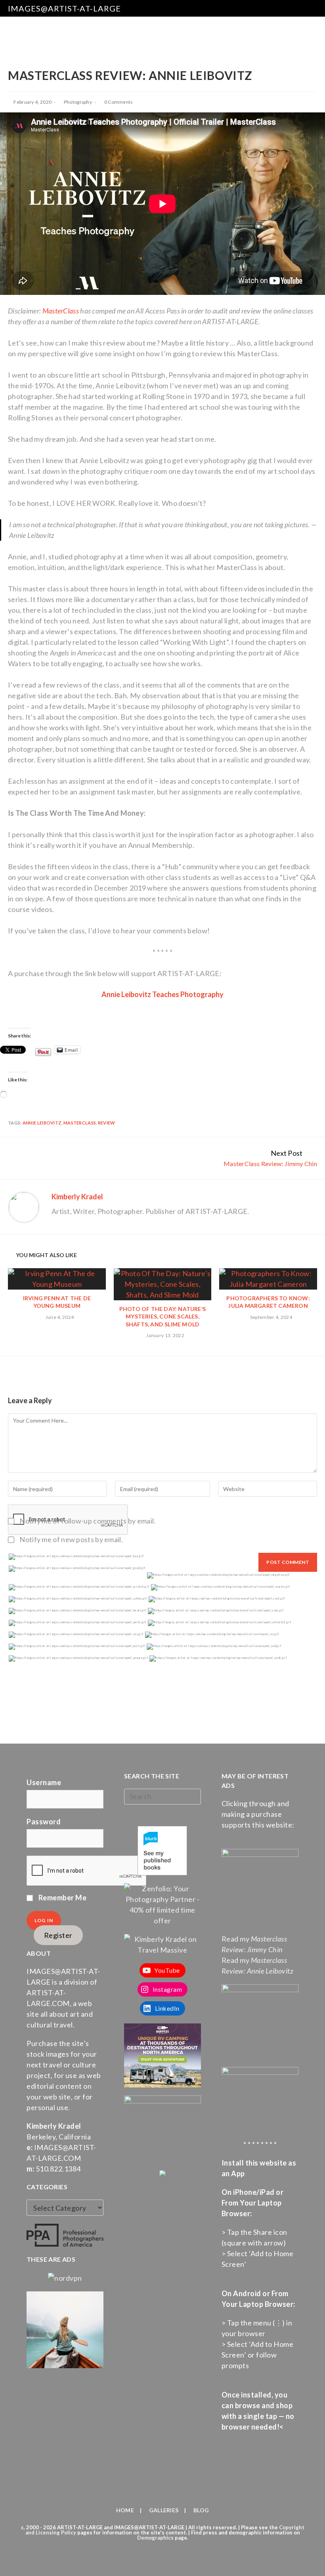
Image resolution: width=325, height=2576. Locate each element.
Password (44, 1822)
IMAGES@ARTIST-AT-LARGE (64, 8)
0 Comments (119, 102)
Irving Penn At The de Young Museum (57, 1302)
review (107, 1123)
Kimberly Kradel (77, 1197)
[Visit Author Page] (24, 1206)
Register (58, 1935)
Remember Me (62, 1898)
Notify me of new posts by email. (71, 1539)
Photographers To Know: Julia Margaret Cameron (268, 1302)
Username (44, 1782)
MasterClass (61, 311)
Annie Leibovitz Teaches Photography (162, 994)
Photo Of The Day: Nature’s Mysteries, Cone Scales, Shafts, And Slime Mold (162, 1316)
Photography (78, 102)
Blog (201, 2510)
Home (125, 2510)
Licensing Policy (56, 2532)
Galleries (164, 2510)
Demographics (155, 2538)
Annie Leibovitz (42, 1123)
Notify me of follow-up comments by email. (87, 1521)
